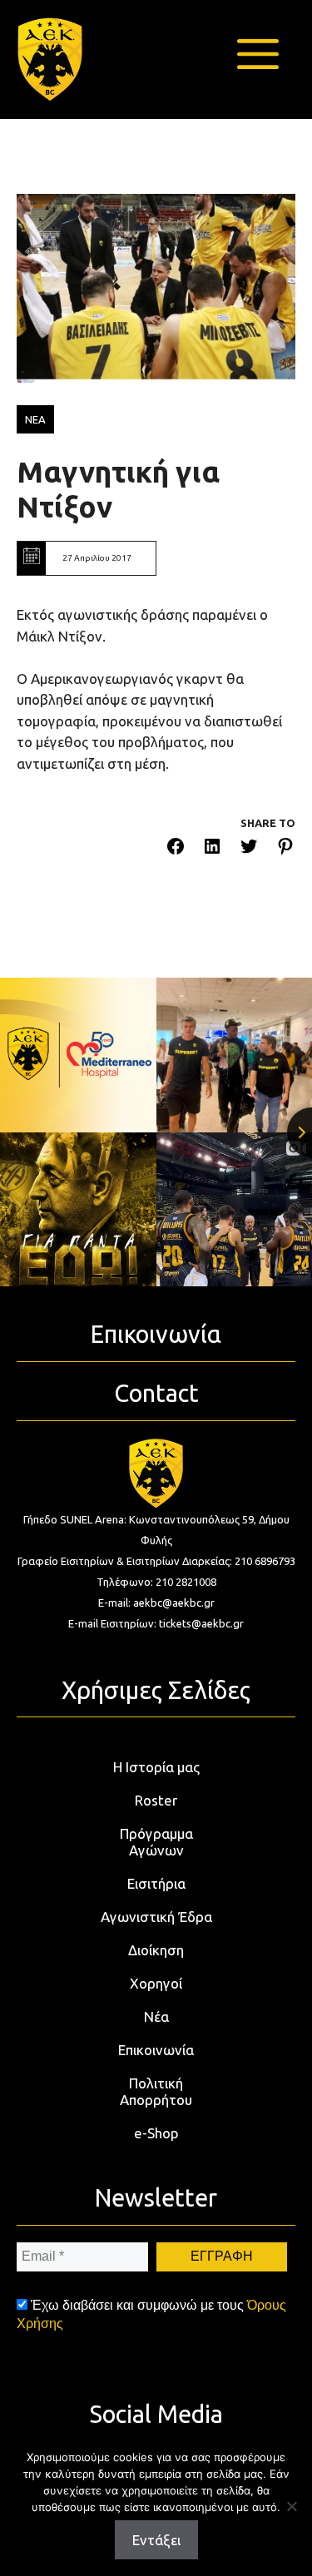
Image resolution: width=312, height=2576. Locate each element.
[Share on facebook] (176, 849)
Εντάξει (156, 2540)
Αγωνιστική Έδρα (156, 1917)
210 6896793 (265, 1561)
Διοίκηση (156, 1950)
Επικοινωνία (156, 2050)
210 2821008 (186, 1582)
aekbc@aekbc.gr (174, 1603)
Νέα (156, 2016)
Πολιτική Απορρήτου (156, 2091)
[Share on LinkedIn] (212, 849)
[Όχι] (291, 2506)
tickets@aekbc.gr (201, 1623)
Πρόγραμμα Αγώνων (156, 1842)
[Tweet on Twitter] (249, 849)
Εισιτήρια (156, 1883)
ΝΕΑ (35, 419)
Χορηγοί (156, 1983)
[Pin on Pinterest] (285, 849)
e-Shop (156, 2133)
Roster (156, 1800)
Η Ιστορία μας (156, 1767)
